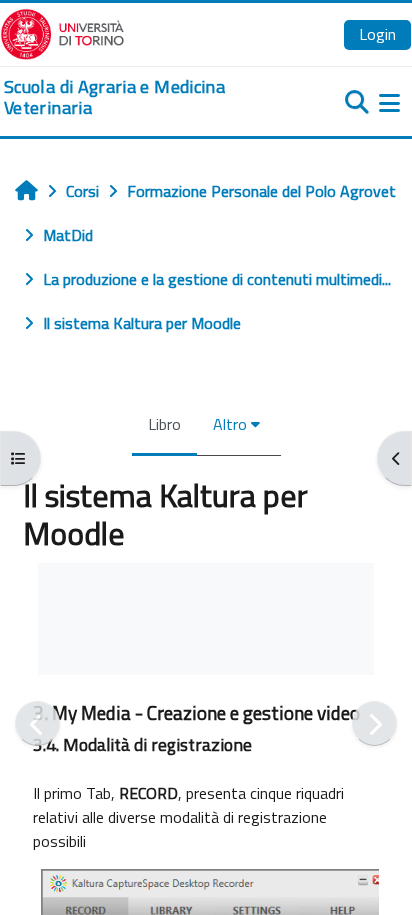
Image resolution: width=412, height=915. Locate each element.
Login (377, 34)
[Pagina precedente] (37, 723)
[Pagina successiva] (374, 723)
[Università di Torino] (62, 32)
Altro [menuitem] (230, 424)
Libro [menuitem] (164, 424)
